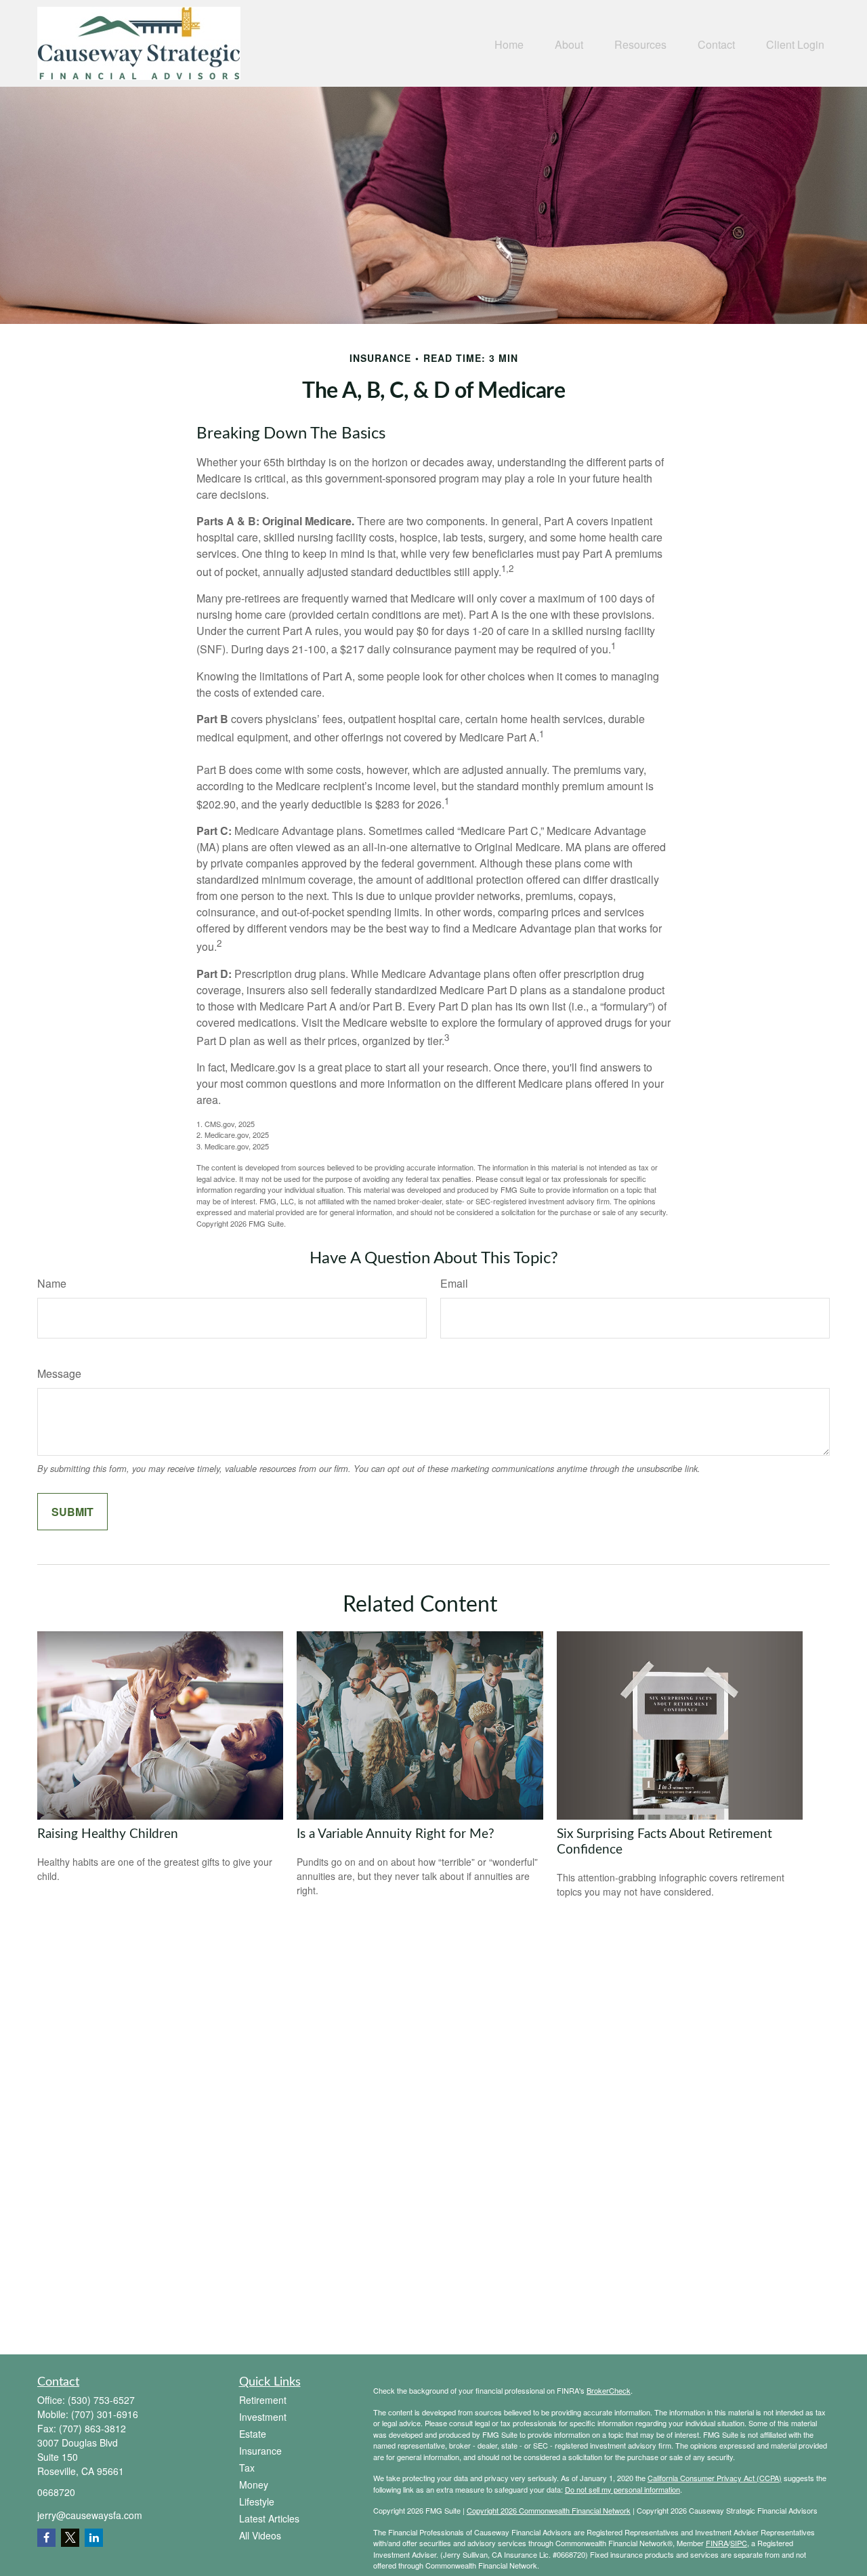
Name (52, 1283)
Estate (253, 2434)
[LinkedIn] (94, 2538)
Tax (247, 2468)
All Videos (260, 2535)
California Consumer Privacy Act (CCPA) (715, 2478)
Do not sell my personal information (622, 2489)
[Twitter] (70, 2538)
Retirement (263, 2400)
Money (254, 2485)
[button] (509, 43)
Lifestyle (257, 2501)
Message (59, 1373)
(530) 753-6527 (101, 2400)
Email (454, 1283)
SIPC (739, 2543)
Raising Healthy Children (108, 1834)
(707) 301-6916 (105, 2414)
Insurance (260, 2451)
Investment (263, 2417)
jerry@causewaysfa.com (90, 2515)
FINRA (717, 2543)
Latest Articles (269, 2518)
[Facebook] (46, 2538)
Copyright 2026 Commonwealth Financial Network (549, 2510)
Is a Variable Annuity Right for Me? (396, 1834)
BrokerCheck (609, 2390)
